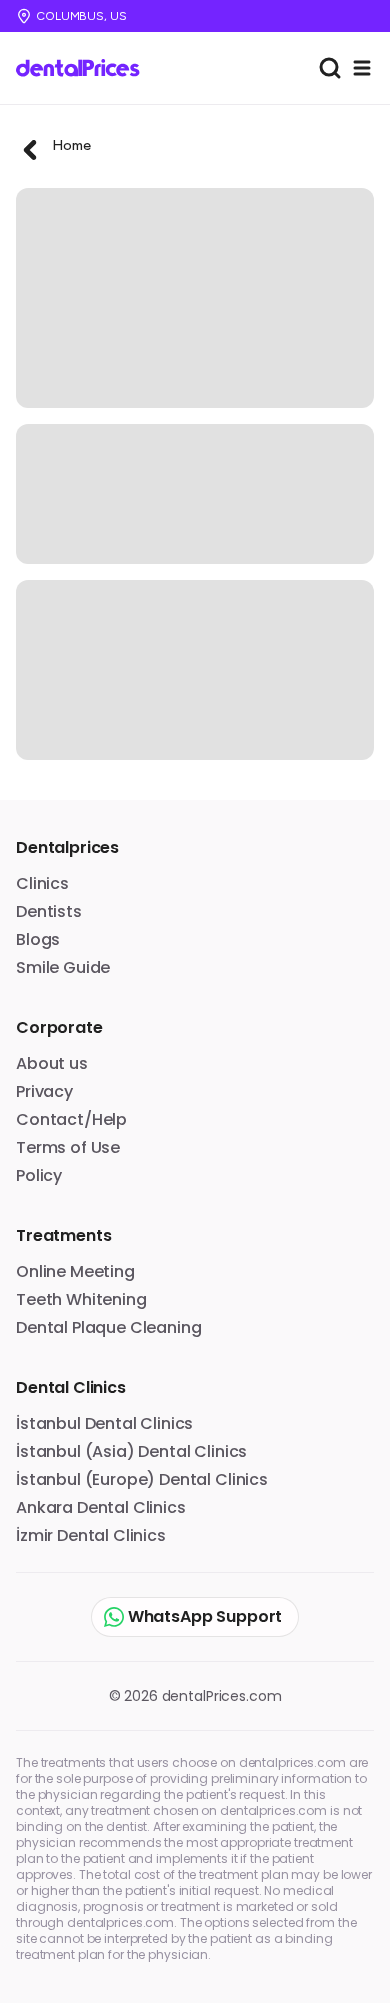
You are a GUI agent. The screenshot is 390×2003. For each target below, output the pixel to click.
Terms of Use (68, 1147)
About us (52, 1063)
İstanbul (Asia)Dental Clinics (131, 1451)
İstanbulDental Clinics (104, 1423)
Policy (39, 1175)
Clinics (42, 883)
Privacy (44, 1091)
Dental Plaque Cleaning (108, 1327)
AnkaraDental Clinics (101, 1507)
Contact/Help (71, 1119)
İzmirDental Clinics (91, 1535)
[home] (85, 68)
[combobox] (330, 68)
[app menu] (362, 68)
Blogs (38, 939)
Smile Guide (63, 967)
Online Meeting (75, 1271)
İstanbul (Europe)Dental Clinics (142, 1479)
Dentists (49, 911)
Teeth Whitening (81, 1299)
